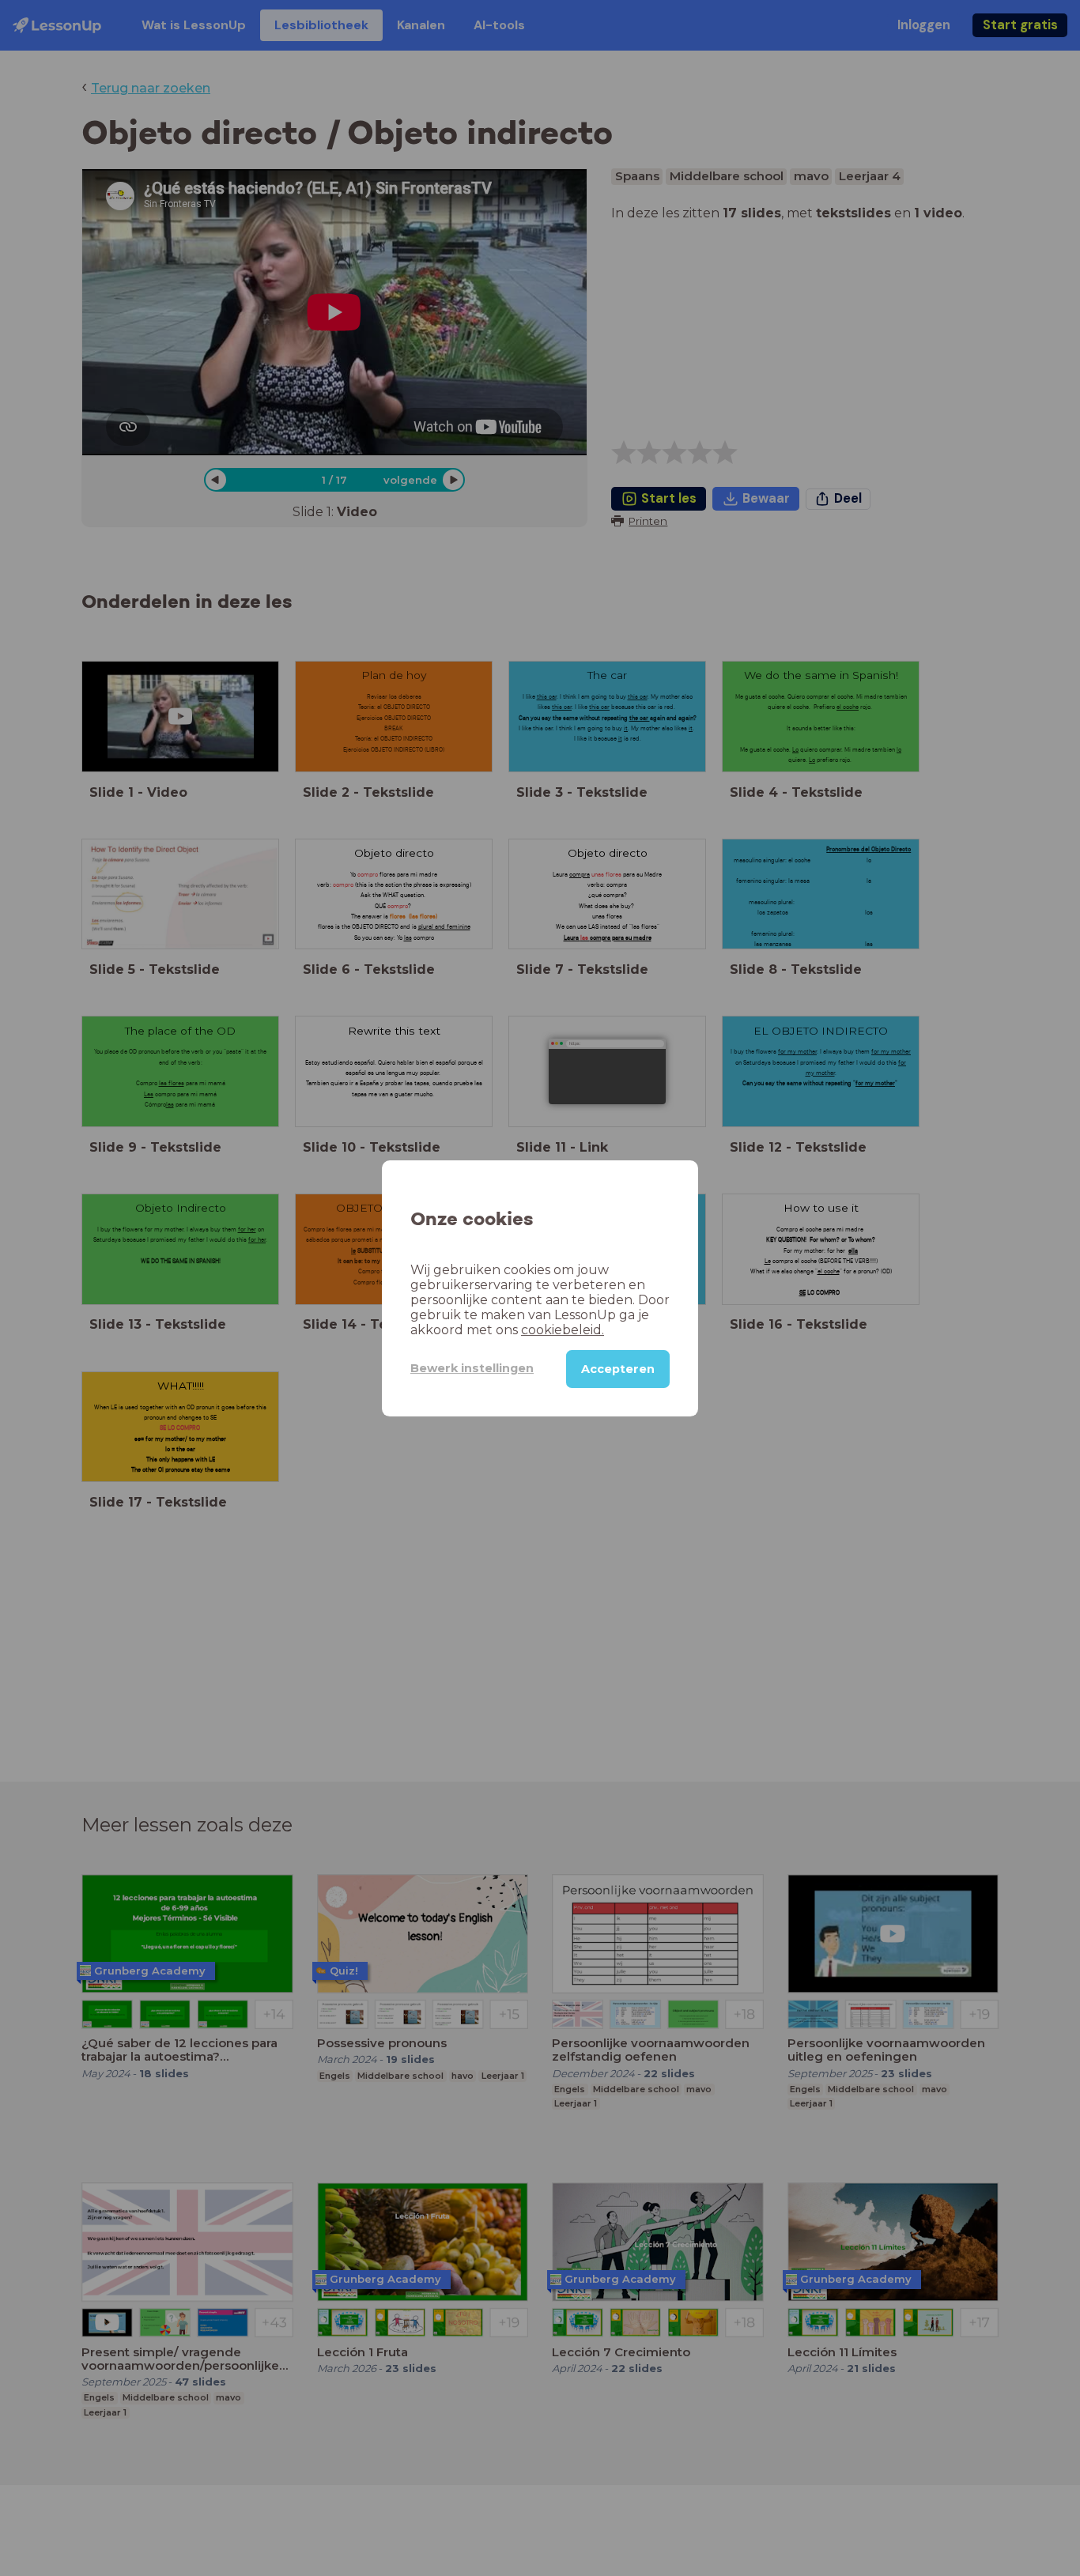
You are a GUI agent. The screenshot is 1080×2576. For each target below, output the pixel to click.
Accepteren (618, 1368)
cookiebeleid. (563, 1329)
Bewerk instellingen (472, 1368)
